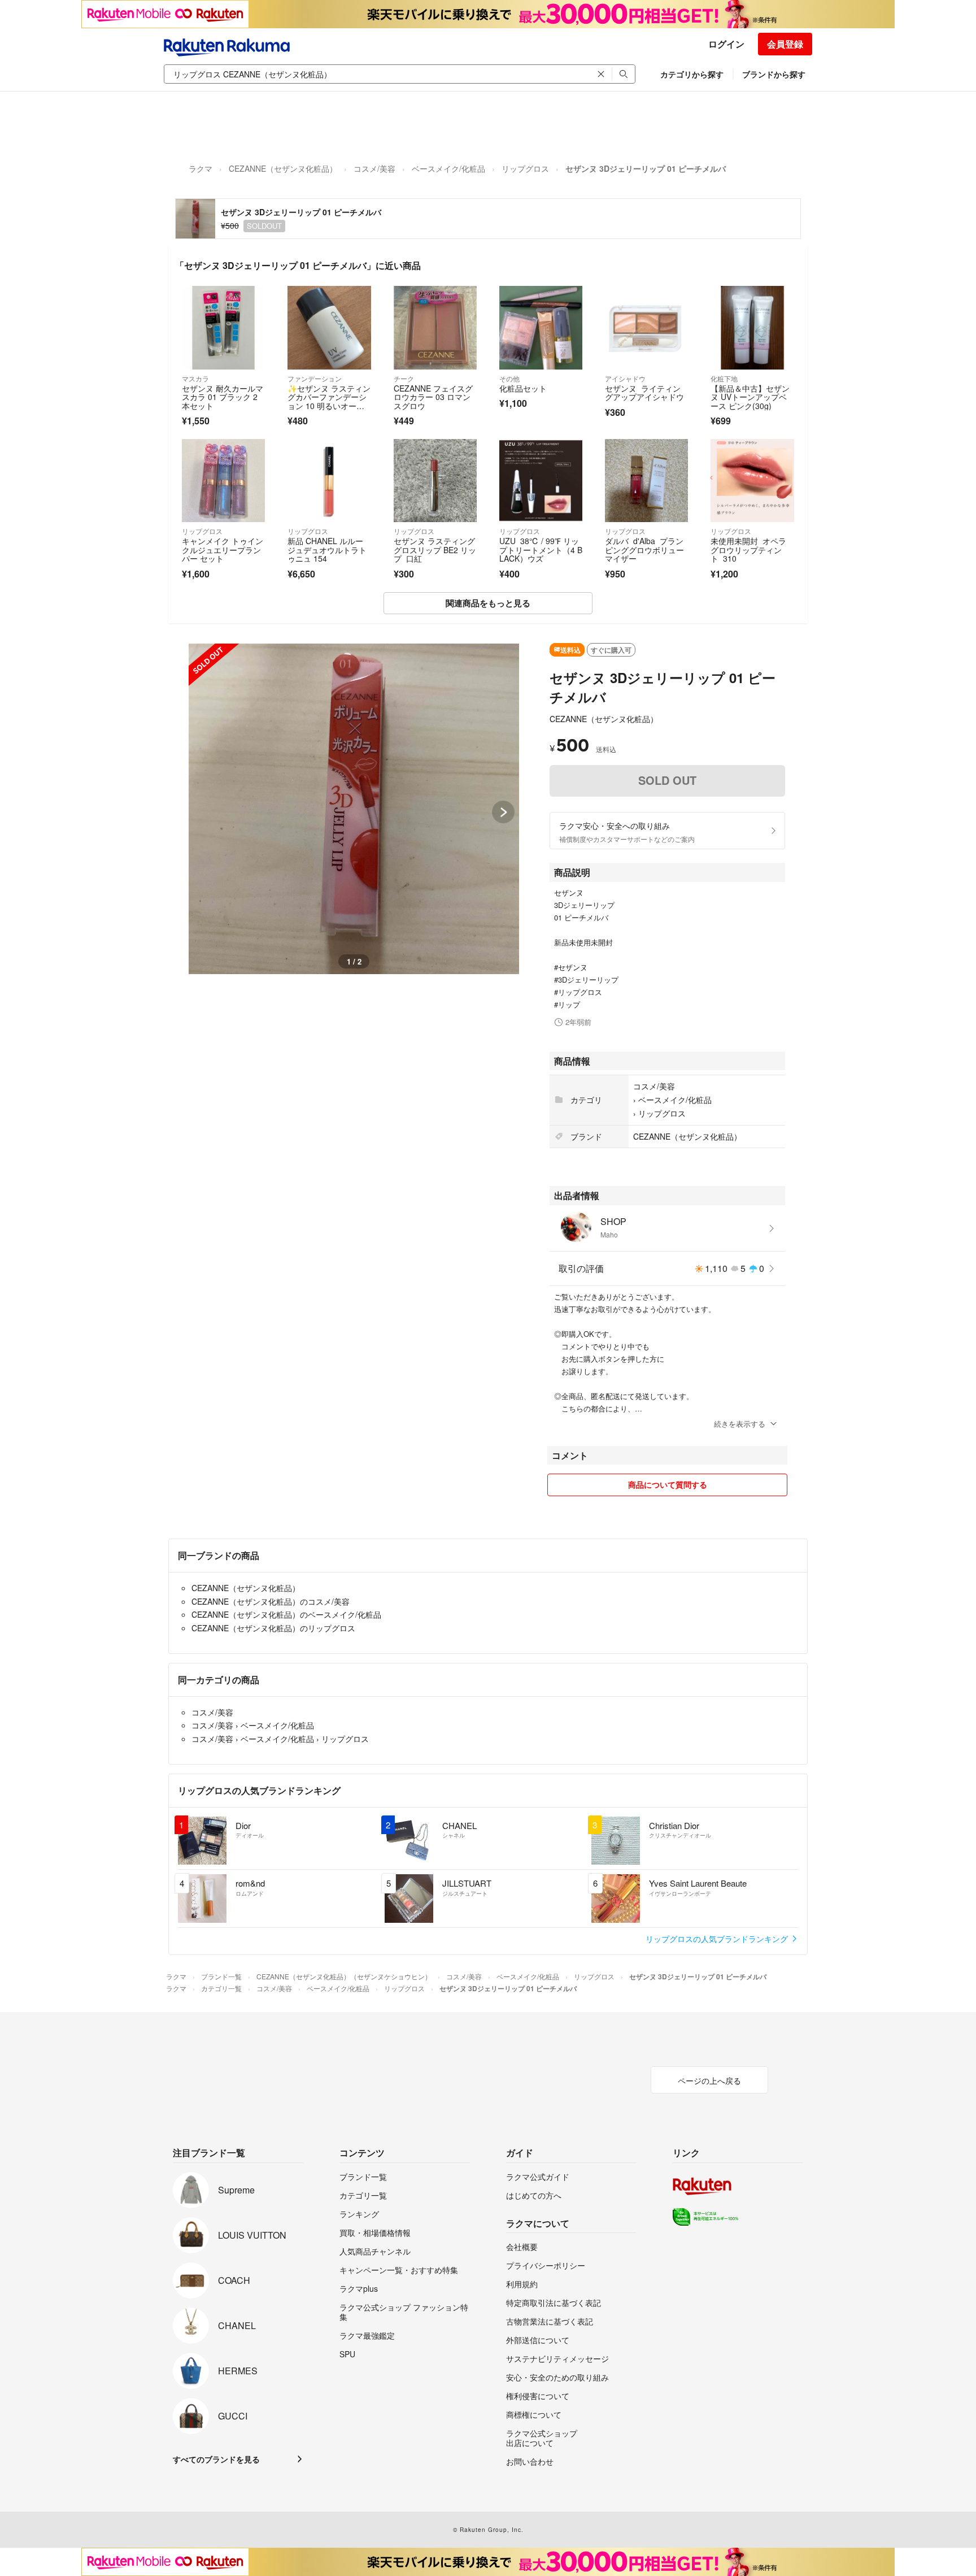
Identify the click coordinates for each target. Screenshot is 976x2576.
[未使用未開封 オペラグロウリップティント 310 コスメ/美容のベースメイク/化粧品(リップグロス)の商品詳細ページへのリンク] (752, 481)
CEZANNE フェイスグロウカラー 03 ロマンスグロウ (433, 397)
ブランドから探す (774, 74)
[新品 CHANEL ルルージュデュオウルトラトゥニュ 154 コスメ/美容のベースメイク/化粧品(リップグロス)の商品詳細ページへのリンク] (329, 481)
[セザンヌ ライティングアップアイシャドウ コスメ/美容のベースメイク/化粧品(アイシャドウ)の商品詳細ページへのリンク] (646, 327)
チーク (404, 378)
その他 (509, 378)
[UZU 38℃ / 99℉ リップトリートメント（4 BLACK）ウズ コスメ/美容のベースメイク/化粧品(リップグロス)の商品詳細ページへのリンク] (541, 481)
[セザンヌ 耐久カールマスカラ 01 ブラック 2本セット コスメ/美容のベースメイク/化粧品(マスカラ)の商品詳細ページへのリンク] (223, 327)
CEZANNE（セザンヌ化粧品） (283, 168)
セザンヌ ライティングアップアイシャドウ (644, 393)
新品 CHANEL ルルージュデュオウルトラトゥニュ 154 (327, 549)
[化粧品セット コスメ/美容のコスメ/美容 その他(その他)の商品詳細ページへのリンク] (541, 327)
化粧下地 (724, 378)
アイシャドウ (625, 378)
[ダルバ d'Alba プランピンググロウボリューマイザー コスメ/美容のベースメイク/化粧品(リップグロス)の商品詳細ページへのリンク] (646, 481)
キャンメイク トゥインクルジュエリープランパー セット (223, 549)
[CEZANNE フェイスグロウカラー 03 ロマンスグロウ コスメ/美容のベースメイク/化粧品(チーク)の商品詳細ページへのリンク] (435, 327)
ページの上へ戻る (709, 2080)
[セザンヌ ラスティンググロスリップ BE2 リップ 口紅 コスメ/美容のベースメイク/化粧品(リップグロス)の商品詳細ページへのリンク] (435, 481)
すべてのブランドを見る (216, 2459)
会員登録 (785, 44)
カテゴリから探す (692, 74)
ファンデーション (315, 378)
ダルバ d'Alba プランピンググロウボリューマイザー (644, 549)
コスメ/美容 (374, 168)
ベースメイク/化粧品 (448, 168)
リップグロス (525, 168)
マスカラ (195, 378)
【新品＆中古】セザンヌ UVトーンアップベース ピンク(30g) (750, 397)
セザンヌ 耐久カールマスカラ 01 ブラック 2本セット (223, 397)
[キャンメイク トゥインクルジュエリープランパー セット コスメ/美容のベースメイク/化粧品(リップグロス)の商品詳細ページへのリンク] (223, 481)
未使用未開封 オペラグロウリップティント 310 (748, 549)
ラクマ (201, 168)
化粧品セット (523, 388)
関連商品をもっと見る (488, 603)
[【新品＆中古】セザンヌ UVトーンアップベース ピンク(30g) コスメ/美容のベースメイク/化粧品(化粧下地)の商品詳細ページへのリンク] (752, 327)
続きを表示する (740, 1424)
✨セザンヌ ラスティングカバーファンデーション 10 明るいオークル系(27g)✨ (329, 401)
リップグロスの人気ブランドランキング (718, 1939)
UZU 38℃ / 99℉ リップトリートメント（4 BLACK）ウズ (541, 549)
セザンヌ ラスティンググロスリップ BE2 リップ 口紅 (435, 549)
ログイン (726, 44)
